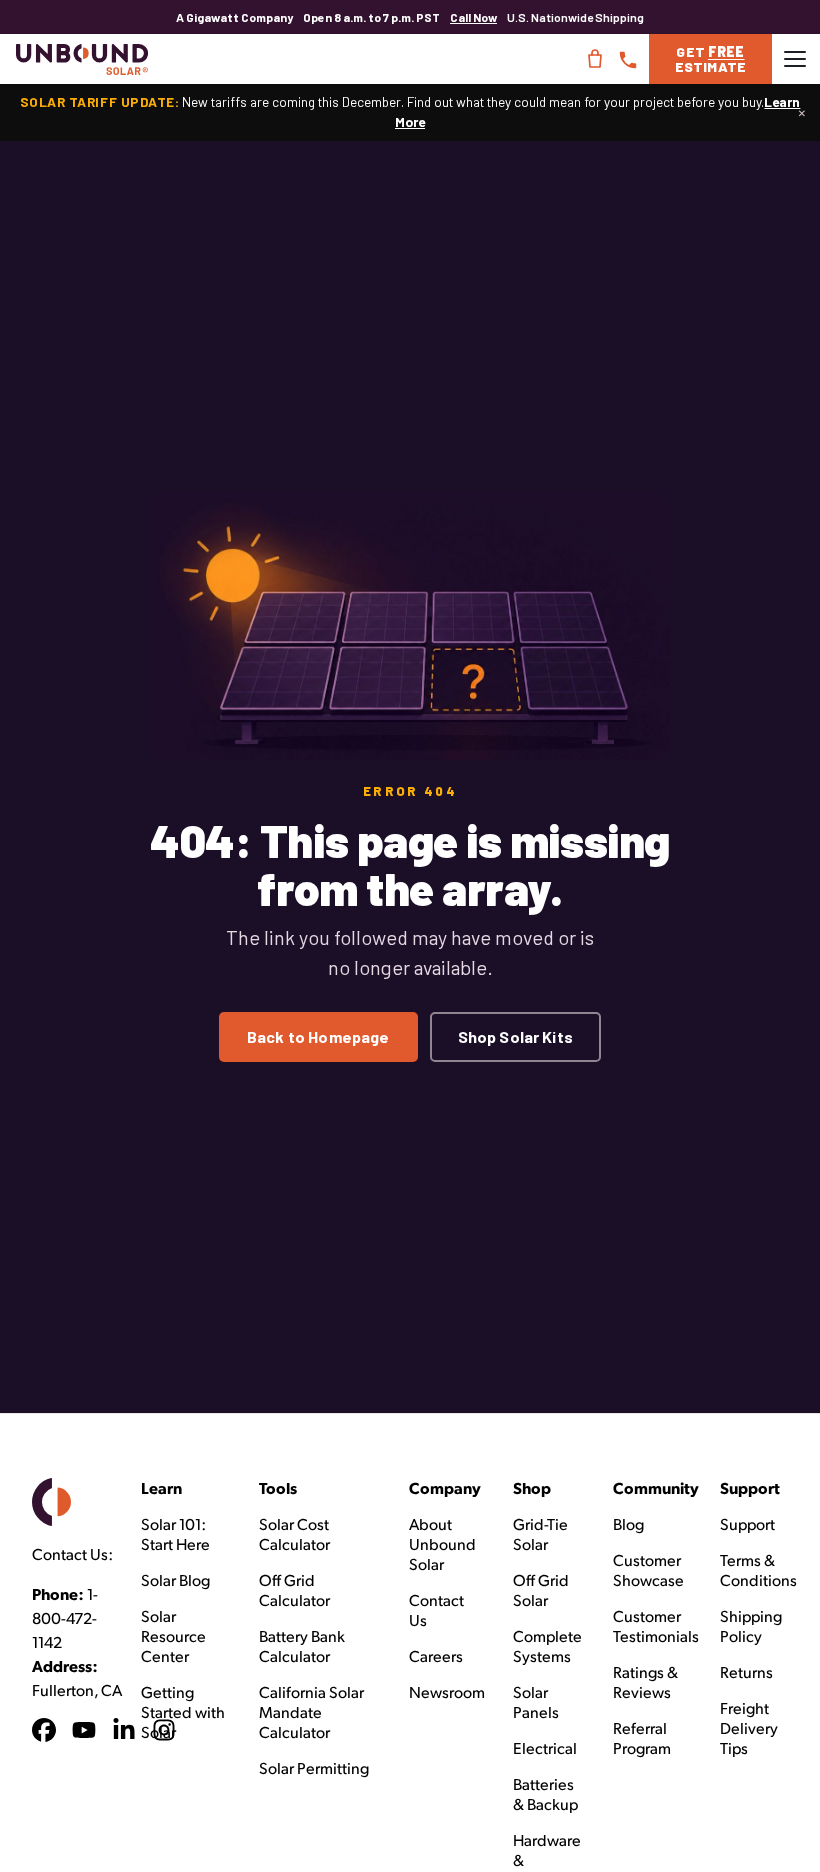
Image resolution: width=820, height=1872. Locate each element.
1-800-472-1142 (65, 1617)
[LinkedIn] (124, 1733)
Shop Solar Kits (515, 1036)
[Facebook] (44, 1733)
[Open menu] (795, 59)
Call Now (473, 17)
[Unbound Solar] (82, 59)
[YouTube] (84, 1733)
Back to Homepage (318, 1036)
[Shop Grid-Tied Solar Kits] (595, 59)
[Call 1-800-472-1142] (628, 58)
